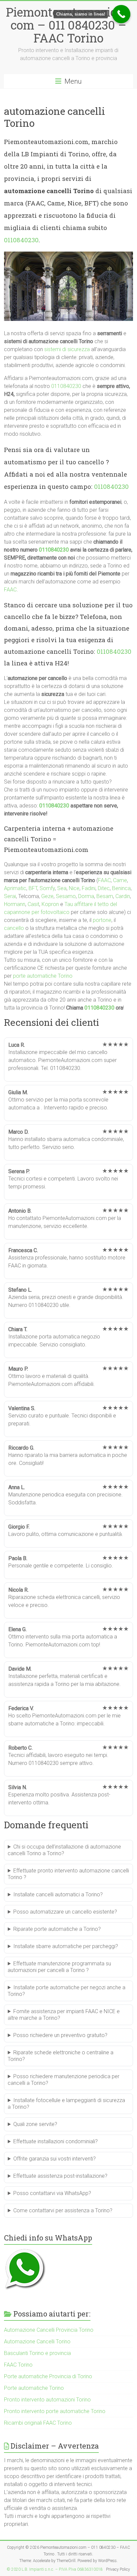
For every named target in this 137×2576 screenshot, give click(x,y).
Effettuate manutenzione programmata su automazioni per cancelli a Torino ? (59, 1967)
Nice (74, 888)
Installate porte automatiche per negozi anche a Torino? (67, 1991)
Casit (33, 904)
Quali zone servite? (35, 2124)
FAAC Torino (18, 2365)
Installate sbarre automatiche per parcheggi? (66, 1946)
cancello (14, 928)
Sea (62, 888)
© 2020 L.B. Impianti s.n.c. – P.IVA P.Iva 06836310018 (55, 2569)
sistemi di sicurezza (67, 349)
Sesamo (66, 896)
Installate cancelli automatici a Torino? (58, 1894)
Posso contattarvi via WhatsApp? (52, 2193)
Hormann (15, 904)
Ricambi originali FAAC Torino (38, 2423)
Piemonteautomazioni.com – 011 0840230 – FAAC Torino (68, 25)
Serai (10, 896)
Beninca (121, 888)
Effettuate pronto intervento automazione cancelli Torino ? (68, 1874)
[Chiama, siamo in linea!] (121, 14)
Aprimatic (15, 888)
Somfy (47, 888)
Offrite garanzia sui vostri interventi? (55, 2159)
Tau (69, 904)
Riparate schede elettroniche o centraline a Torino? (61, 2056)
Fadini (89, 888)
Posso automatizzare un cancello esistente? (65, 1912)
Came (120, 880)
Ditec (104, 888)
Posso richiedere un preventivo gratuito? (60, 2035)
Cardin (123, 896)
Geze (47, 896)
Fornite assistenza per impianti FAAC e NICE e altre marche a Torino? (64, 2015)
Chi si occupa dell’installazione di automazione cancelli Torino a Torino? (64, 1850)
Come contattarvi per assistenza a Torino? (63, 2210)
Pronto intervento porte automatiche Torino (55, 2411)
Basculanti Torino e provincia (37, 2353)
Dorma (86, 896)
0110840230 (21, 240)
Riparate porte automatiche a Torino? (57, 1929)
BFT (33, 888)
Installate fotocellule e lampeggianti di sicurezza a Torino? (66, 2104)
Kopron (50, 904)
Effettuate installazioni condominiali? (56, 2141)
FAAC (10, 590)
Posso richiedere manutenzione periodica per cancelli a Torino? (64, 2080)
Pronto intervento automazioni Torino (47, 2400)
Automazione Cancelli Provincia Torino (49, 2330)
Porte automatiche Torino (34, 2388)
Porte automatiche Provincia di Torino (48, 2376)
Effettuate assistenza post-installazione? (60, 2176)
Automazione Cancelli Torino (37, 2342)
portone (102, 920)
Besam (105, 896)
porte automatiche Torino (43, 976)
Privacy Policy (118, 2569)
